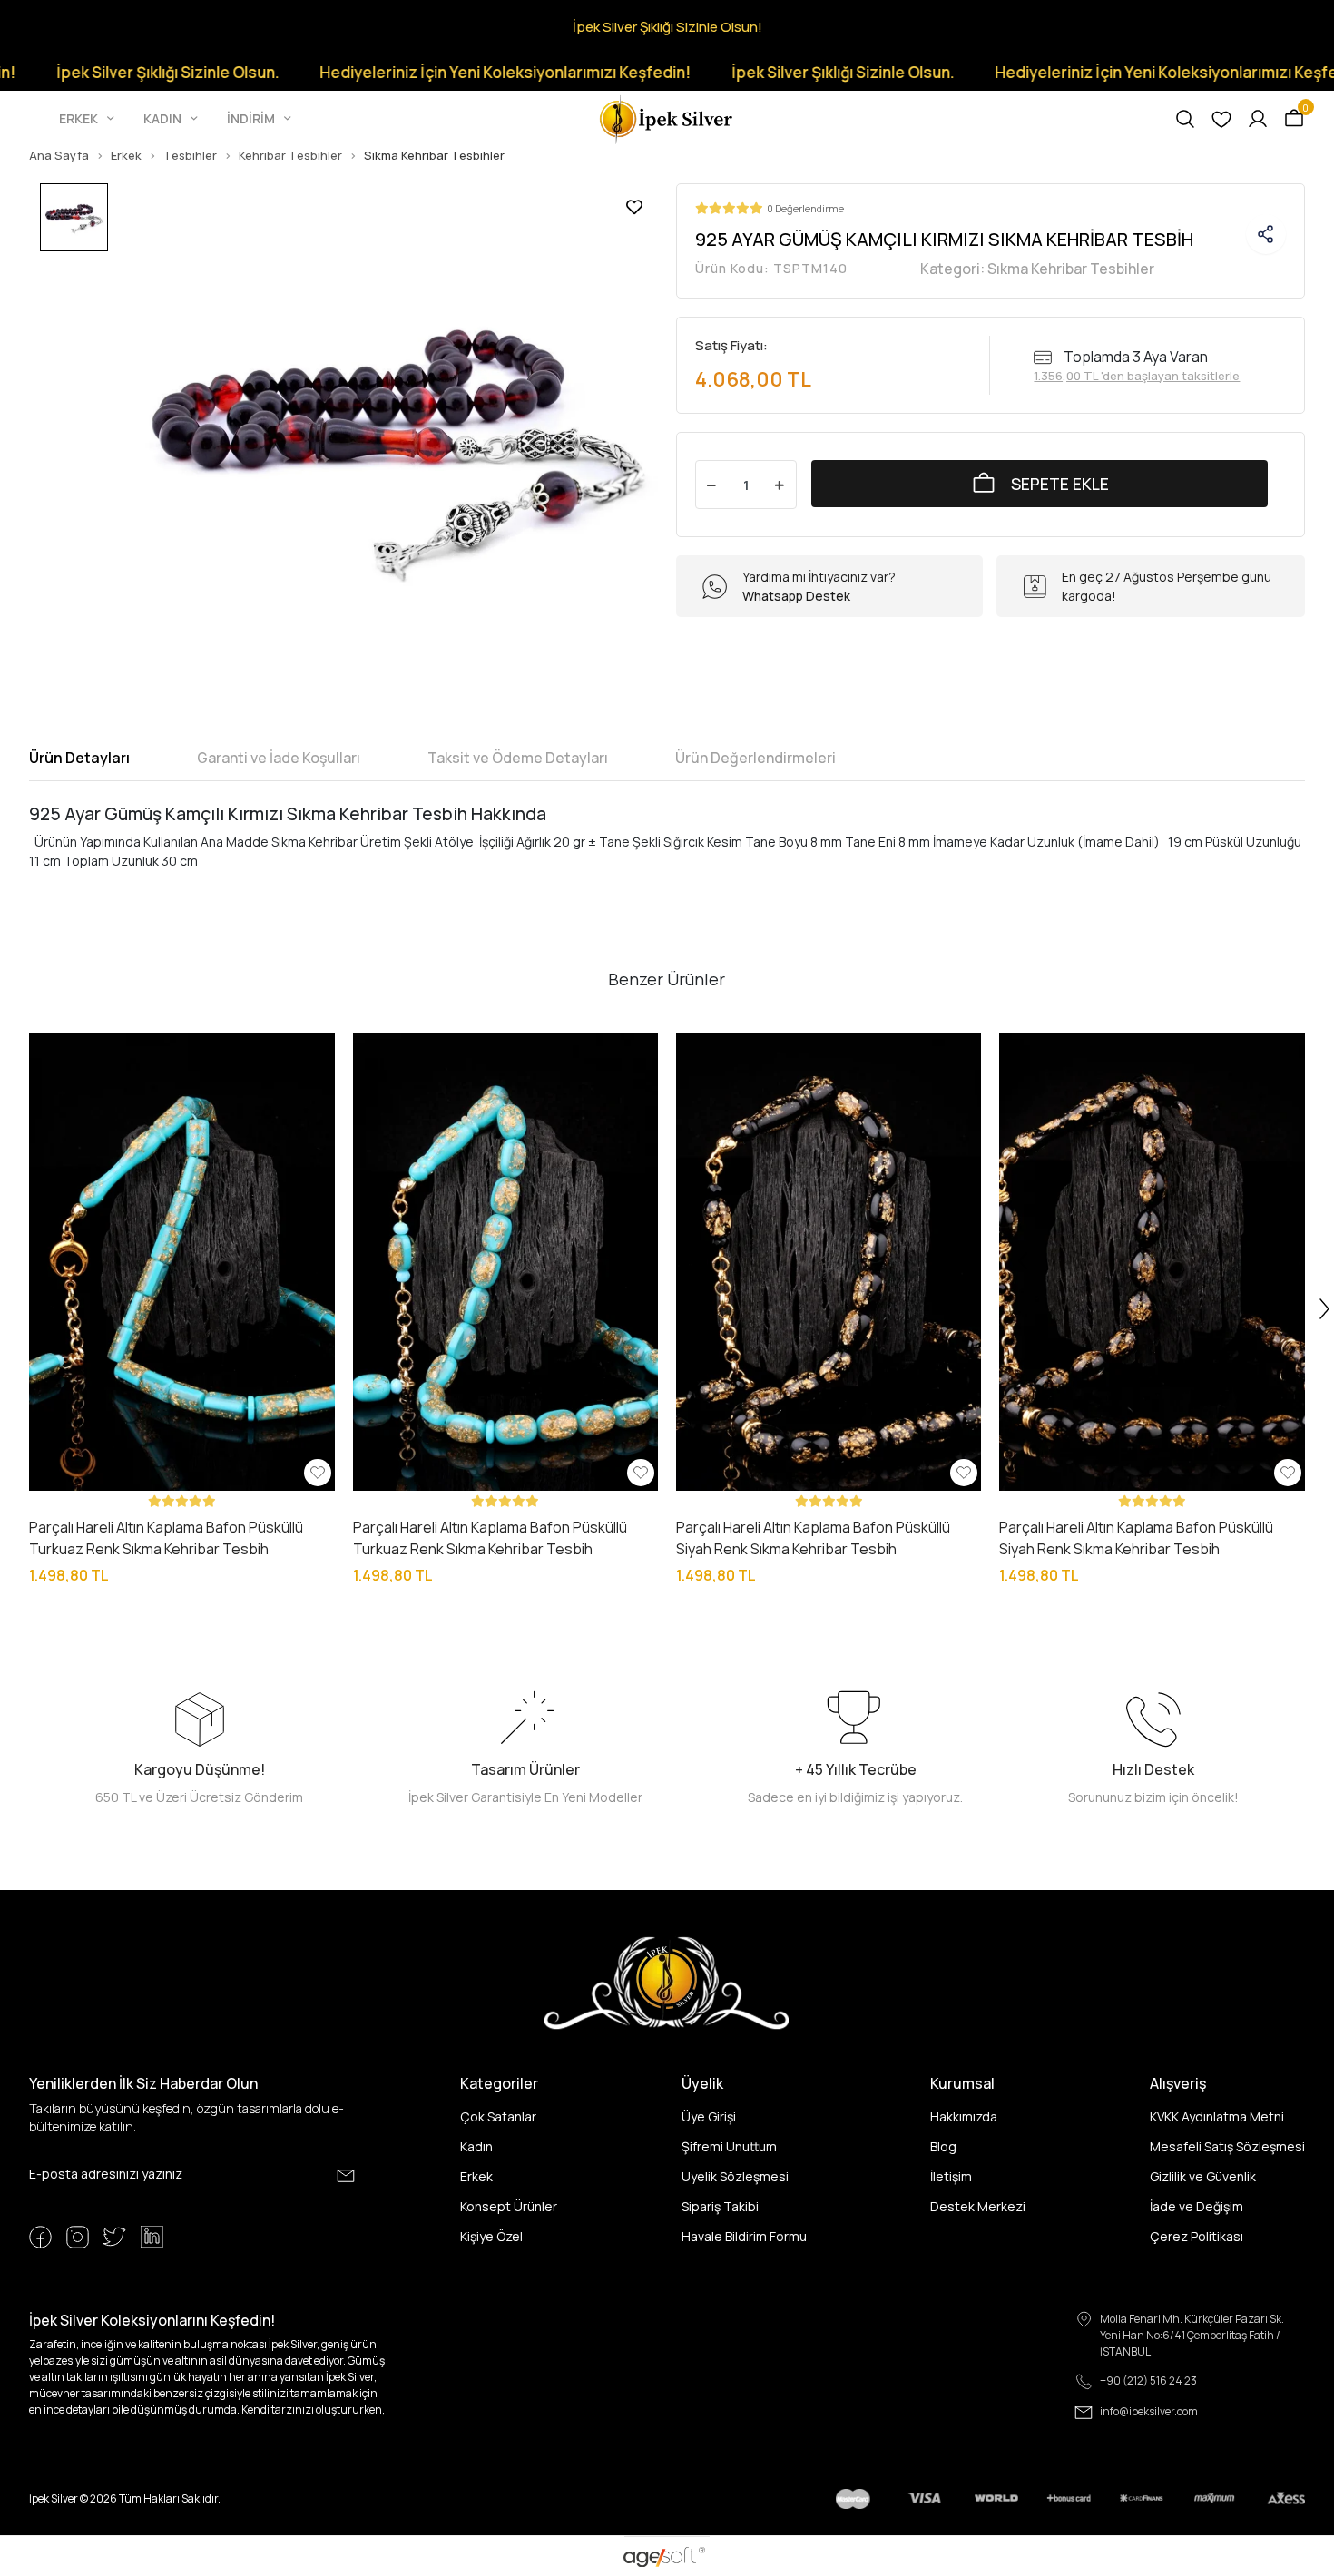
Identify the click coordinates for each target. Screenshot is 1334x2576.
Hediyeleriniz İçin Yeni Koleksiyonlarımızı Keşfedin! (434, 72)
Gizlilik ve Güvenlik (1203, 2176)
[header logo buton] (667, 118)
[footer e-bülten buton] (346, 2176)
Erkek (476, 2176)
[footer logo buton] (667, 1982)
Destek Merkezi (978, 2206)
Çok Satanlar (498, 2116)
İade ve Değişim (1197, 2206)
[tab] (79, 758)
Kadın (476, 2146)
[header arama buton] (1185, 119)
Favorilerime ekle (634, 207)
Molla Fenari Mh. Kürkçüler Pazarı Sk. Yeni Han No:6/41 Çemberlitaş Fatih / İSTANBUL (1192, 2335)
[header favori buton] (1221, 119)
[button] (88, 119)
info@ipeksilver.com (1149, 2411)
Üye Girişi (709, 2116)
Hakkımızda (964, 2116)
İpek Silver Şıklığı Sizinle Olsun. (772, 72)
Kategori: (1037, 269)
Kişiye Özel (491, 2236)
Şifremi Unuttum (729, 2146)
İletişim (951, 2176)
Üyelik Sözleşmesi (735, 2176)
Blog (943, 2146)
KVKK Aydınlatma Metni (1217, 2116)
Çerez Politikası (1197, 2236)
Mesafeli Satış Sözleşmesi (1227, 2146)
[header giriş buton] (1258, 119)
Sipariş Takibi (720, 2206)
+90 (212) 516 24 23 (1148, 2380)
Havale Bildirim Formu (744, 2236)
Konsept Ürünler (509, 2206)
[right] (1325, 1309)
